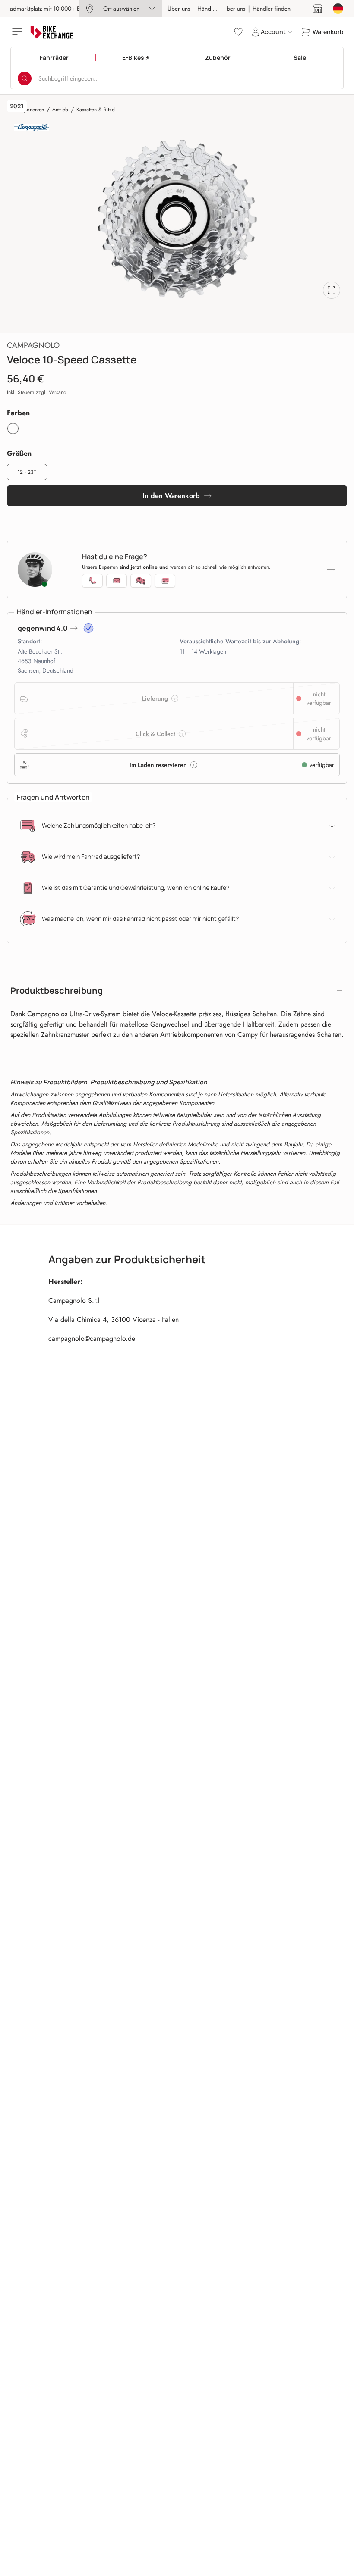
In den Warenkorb (171, 496)
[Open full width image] (332, 290)
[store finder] (318, 9)
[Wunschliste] (238, 32)
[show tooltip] (88, 628)
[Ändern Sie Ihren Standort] (338, 9)
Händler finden (216, 9)
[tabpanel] (177, 219)
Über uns (179, 9)
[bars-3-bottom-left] (18, 32)
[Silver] (13, 429)
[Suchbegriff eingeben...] (25, 78)
